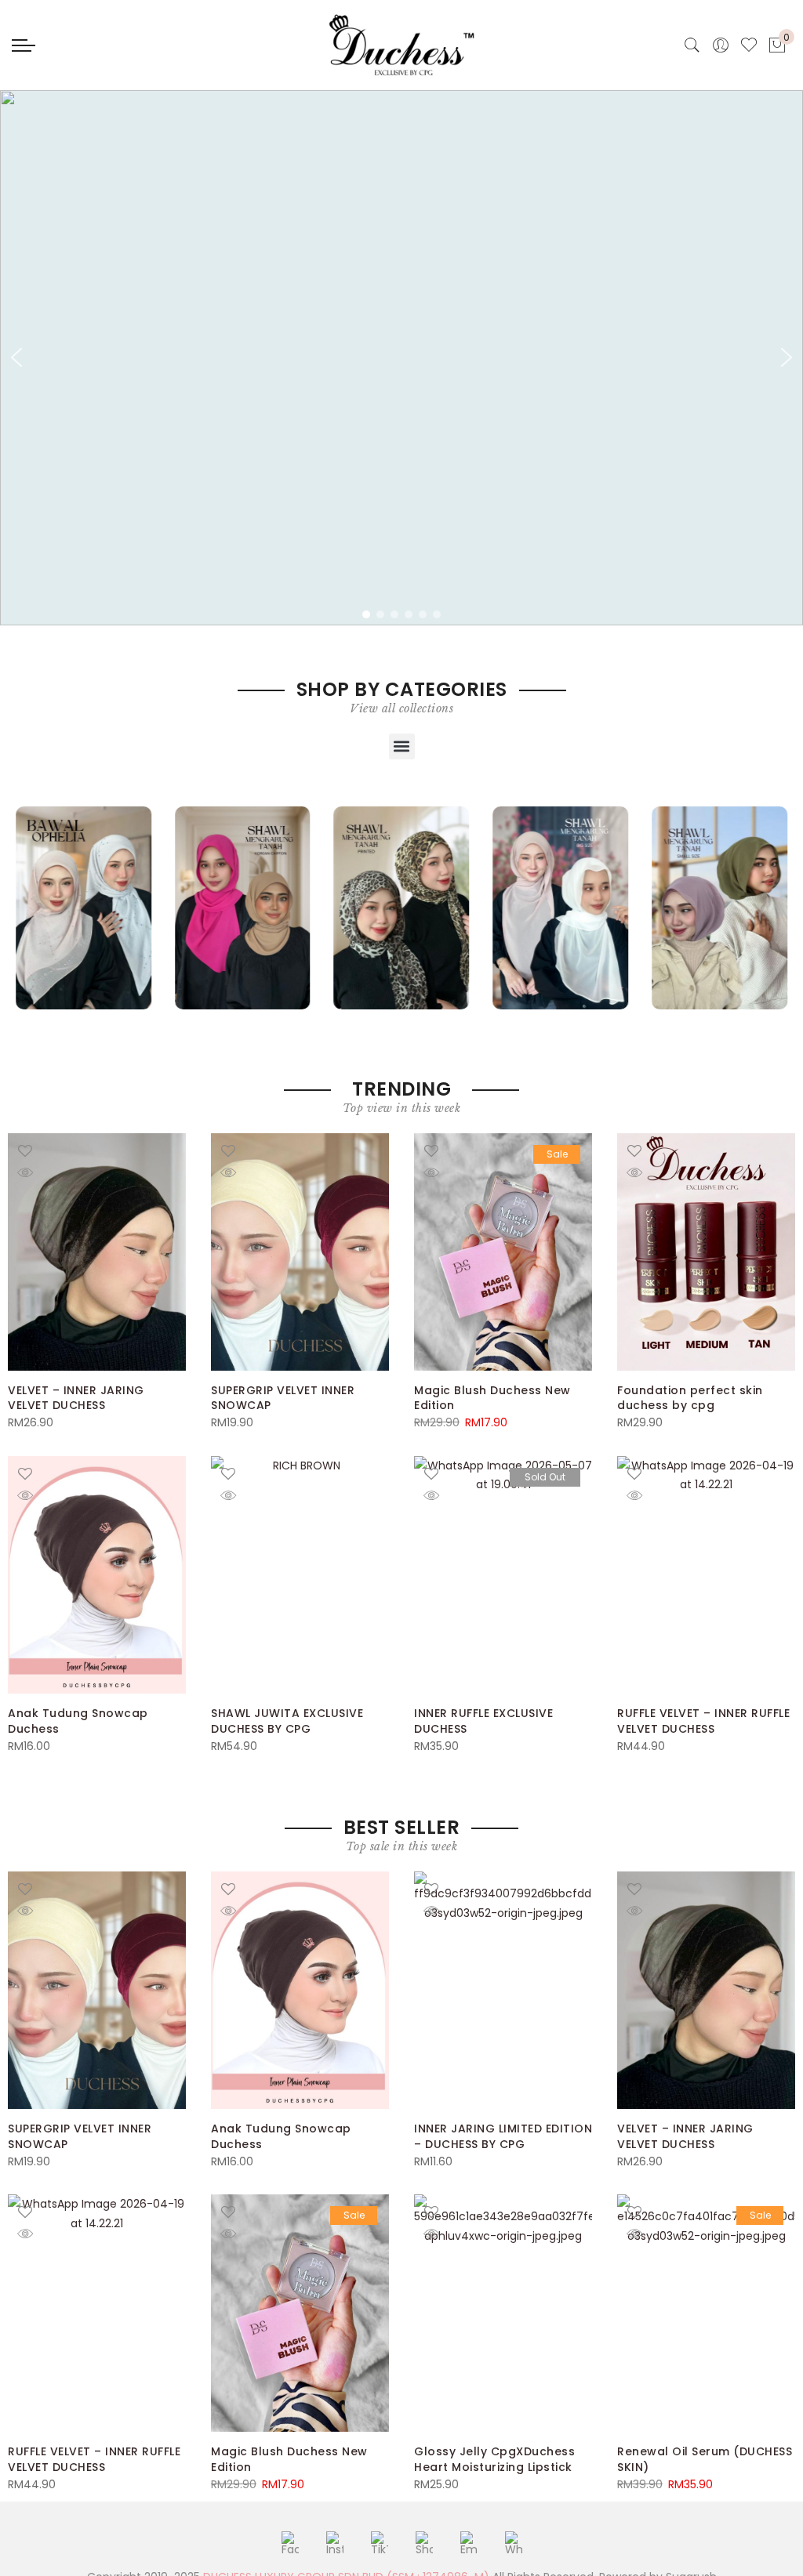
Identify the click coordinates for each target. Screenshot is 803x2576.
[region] (401, 358)
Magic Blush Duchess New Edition (492, 1398)
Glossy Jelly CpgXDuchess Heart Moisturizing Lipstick (494, 2459)
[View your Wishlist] (749, 45)
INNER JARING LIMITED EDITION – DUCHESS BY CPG (503, 2136)
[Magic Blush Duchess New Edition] (503, 1252)
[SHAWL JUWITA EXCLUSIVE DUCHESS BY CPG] (300, 1575)
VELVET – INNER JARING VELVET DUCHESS (76, 1398)
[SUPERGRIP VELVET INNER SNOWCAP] (300, 1252)
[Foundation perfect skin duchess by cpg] (706, 1252)
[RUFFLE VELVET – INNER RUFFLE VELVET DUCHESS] (706, 1575)
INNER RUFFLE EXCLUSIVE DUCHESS (483, 1721)
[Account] (721, 45)
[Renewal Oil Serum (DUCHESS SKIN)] (706, 2313)
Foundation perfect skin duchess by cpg (690, 1398)
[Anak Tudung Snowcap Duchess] (97, 1575)
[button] (16, 357)
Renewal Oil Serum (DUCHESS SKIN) (705, 2459)
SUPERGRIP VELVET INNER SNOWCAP (283, 1398)
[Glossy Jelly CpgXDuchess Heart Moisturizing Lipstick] (503, 2313)
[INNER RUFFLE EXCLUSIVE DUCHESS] (503, 1575)
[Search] (692, 45)
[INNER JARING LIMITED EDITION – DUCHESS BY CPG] (503, 1990)
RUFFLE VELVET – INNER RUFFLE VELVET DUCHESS (703, 1721)
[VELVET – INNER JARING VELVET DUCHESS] (97, 1252)
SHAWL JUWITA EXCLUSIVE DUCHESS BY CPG (287, 1721)
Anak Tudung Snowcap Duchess (78, 1721)
